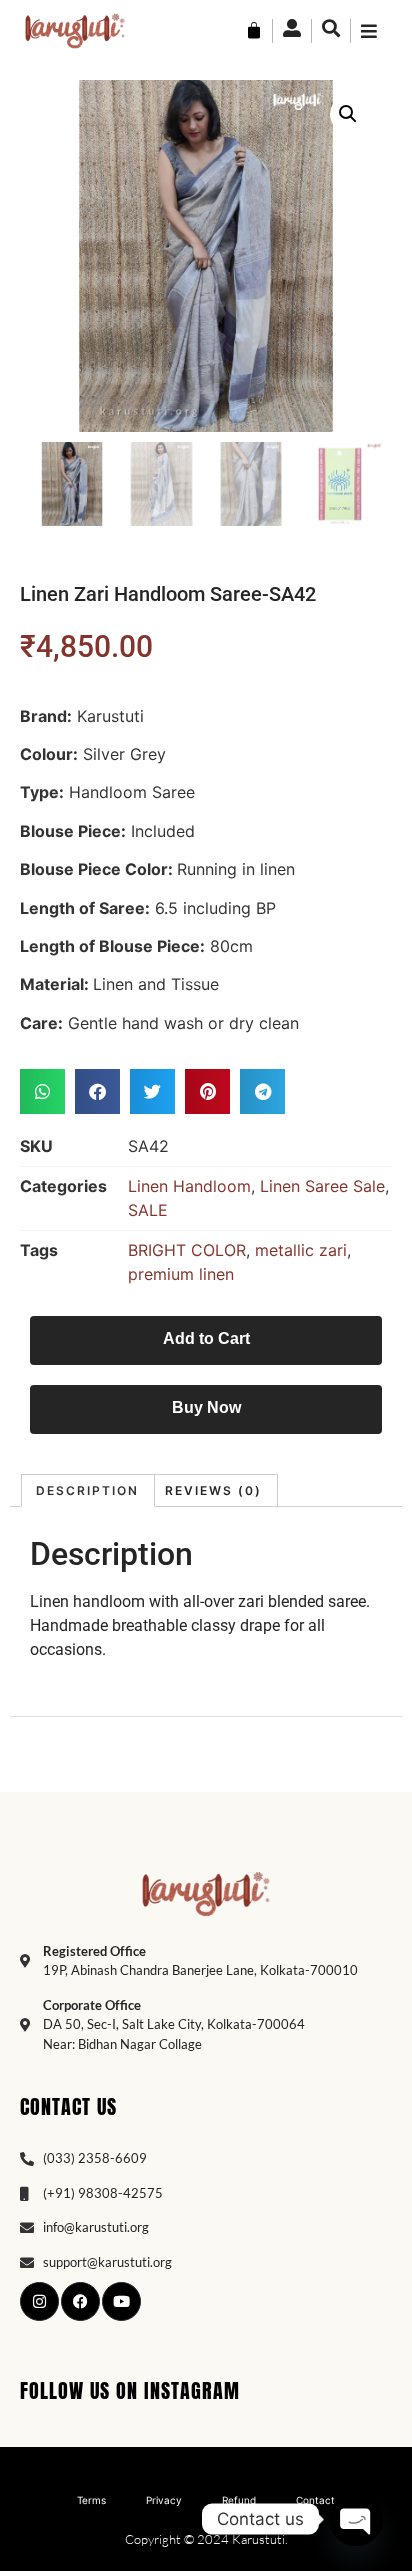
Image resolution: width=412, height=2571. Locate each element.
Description (87, 1490)
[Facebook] (80, 2301)
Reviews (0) (213, 1490)
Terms (91, 2500)
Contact (315, 2500)
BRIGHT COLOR (187, 1250)
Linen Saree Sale (322, 1186)
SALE (148, 1210)
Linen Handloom (189, 1186)
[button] (348, 114)
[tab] (88, 1490)
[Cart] (254, 31)
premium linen (181, 1274)
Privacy (164, 2500)
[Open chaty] (356, 2519)
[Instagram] (39, 2301)
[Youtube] (121, 2301)
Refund (239, 2500)
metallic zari (301, 1250)
